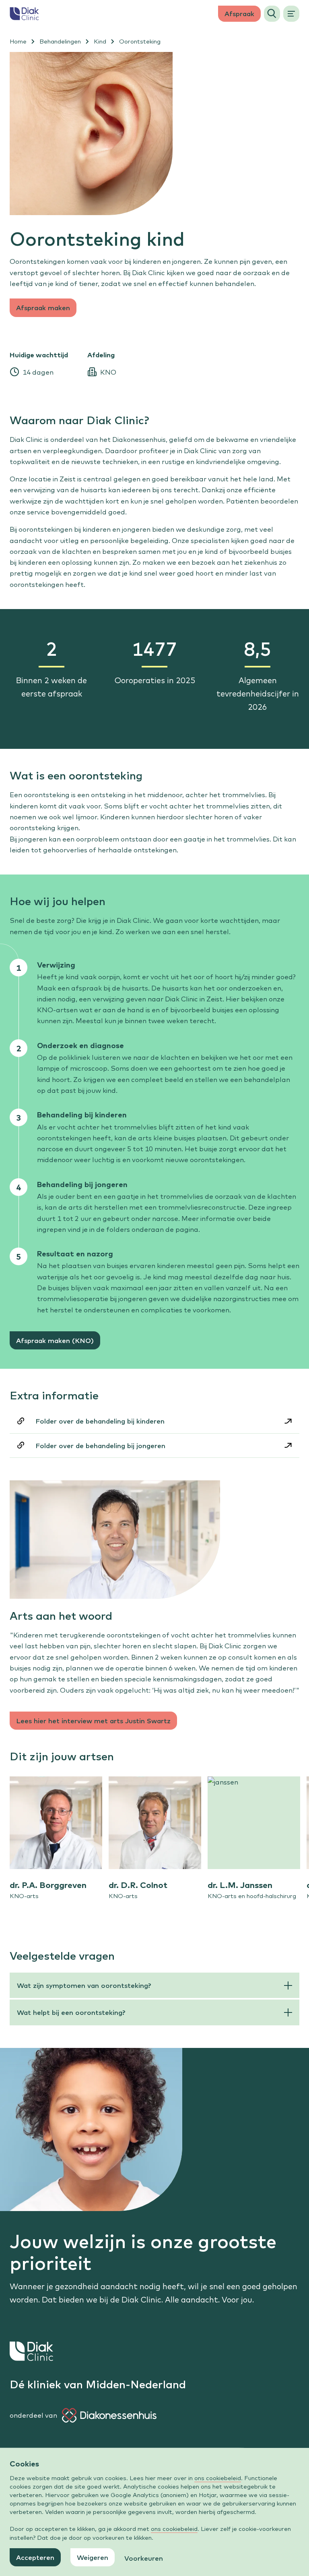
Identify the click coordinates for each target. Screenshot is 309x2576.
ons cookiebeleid (218, 2478)
